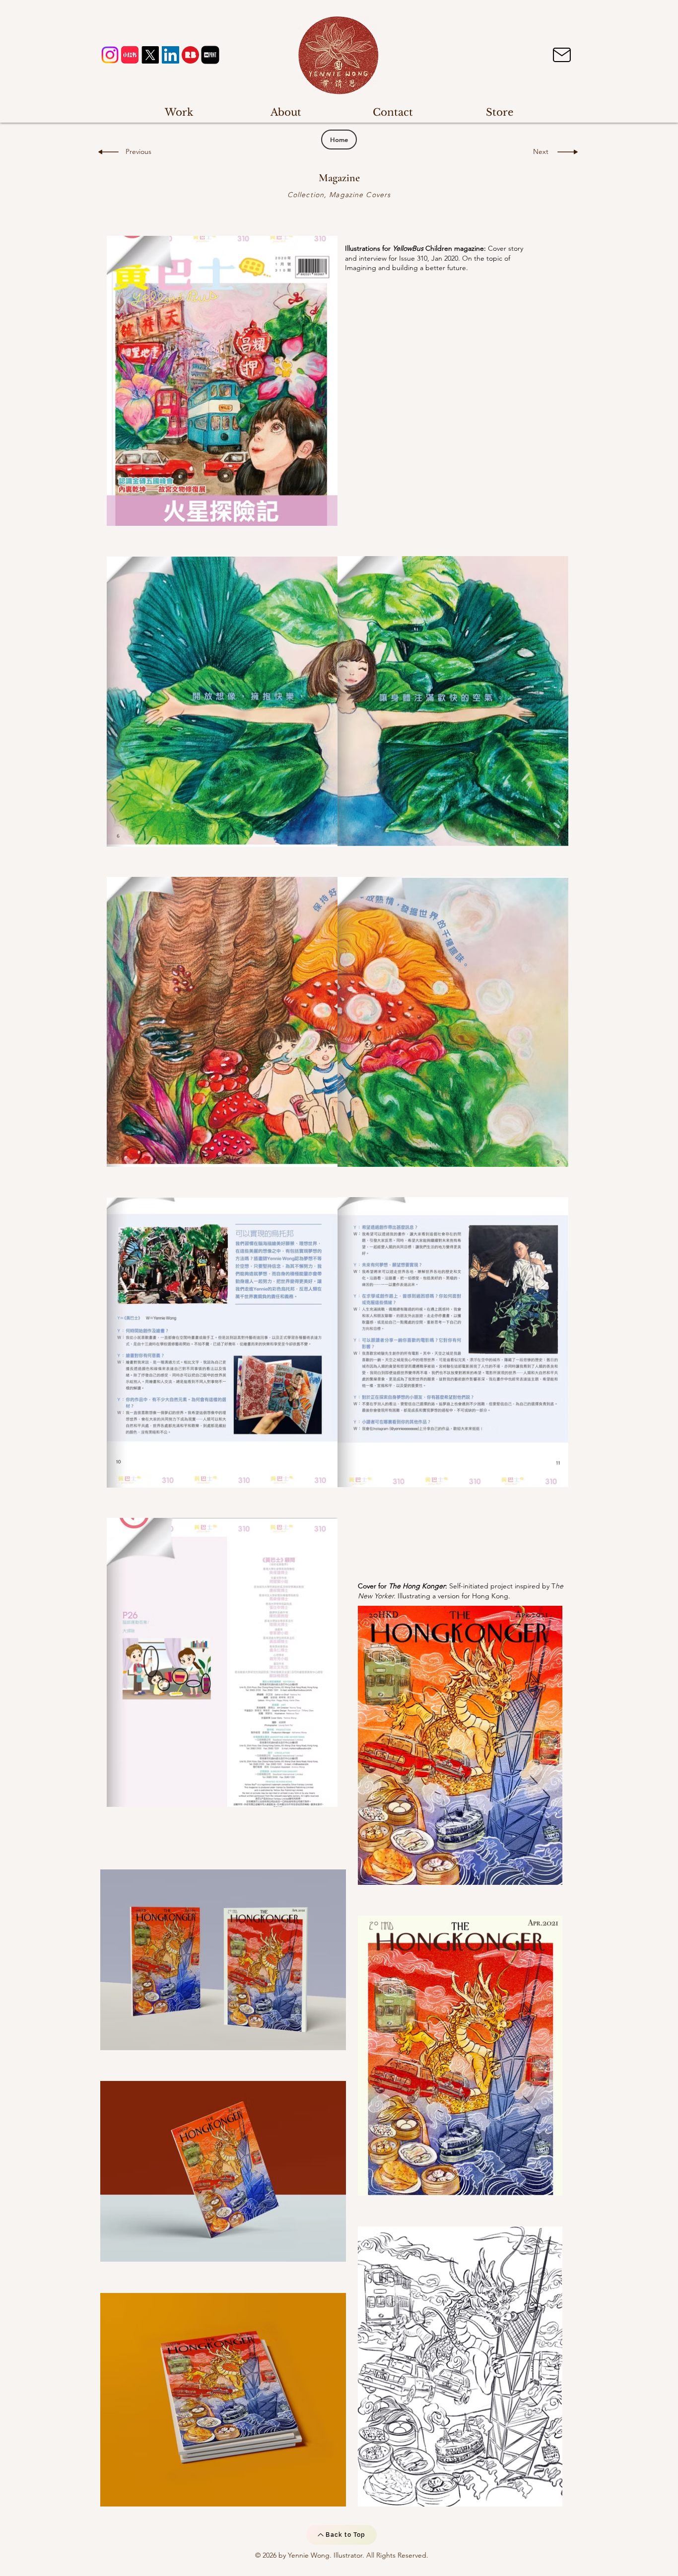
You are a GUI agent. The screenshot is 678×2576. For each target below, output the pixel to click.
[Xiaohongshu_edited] (130, 55)
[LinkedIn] (170, 55)
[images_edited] (210, 55)
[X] (150, 55)
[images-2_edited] (190, 55)
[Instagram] (110, 55)
